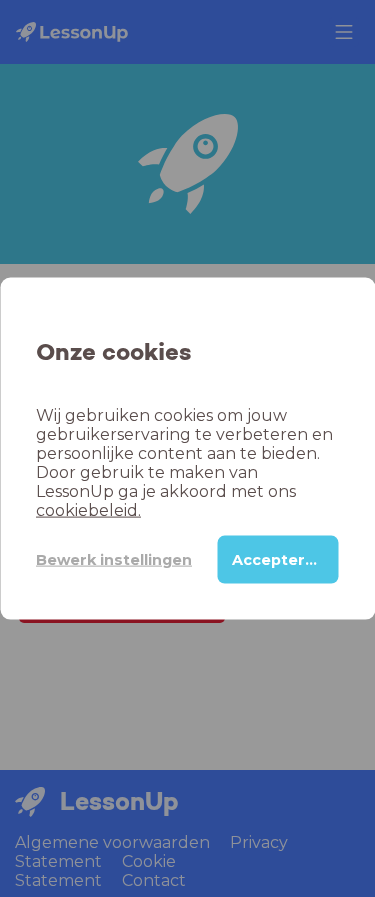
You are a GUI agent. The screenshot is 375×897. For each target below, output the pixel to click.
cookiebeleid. (88, 510)
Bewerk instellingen (114, 559)
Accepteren (278, 560)
